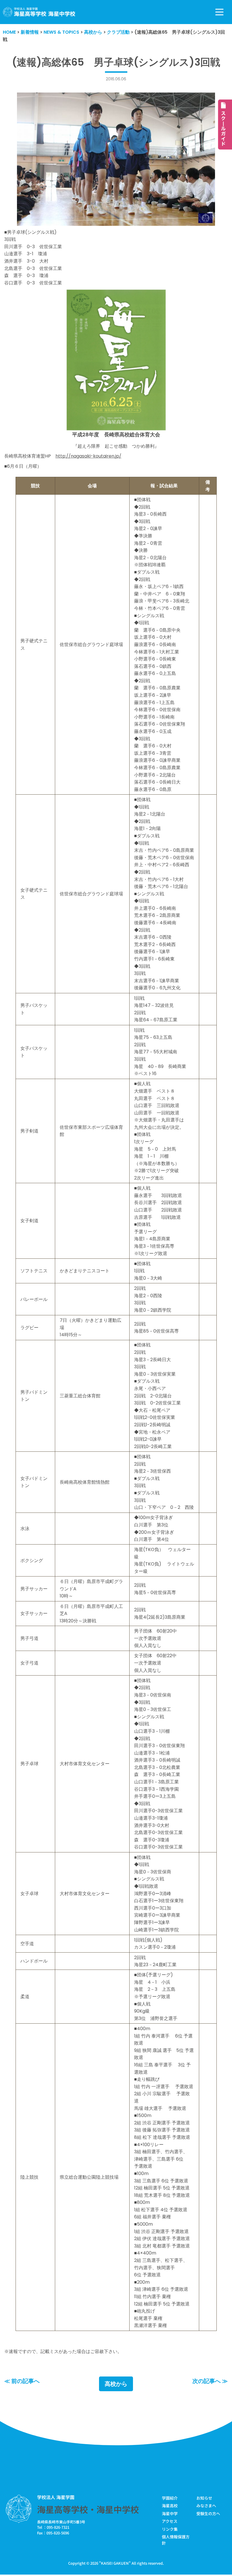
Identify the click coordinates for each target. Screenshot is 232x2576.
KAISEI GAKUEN (115, 2563)
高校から (116, 2384)
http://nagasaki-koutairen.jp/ (88, 456)
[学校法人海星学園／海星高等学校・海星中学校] (39, 12)
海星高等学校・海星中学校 (88, 2509)
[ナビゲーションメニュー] (219, 12)
